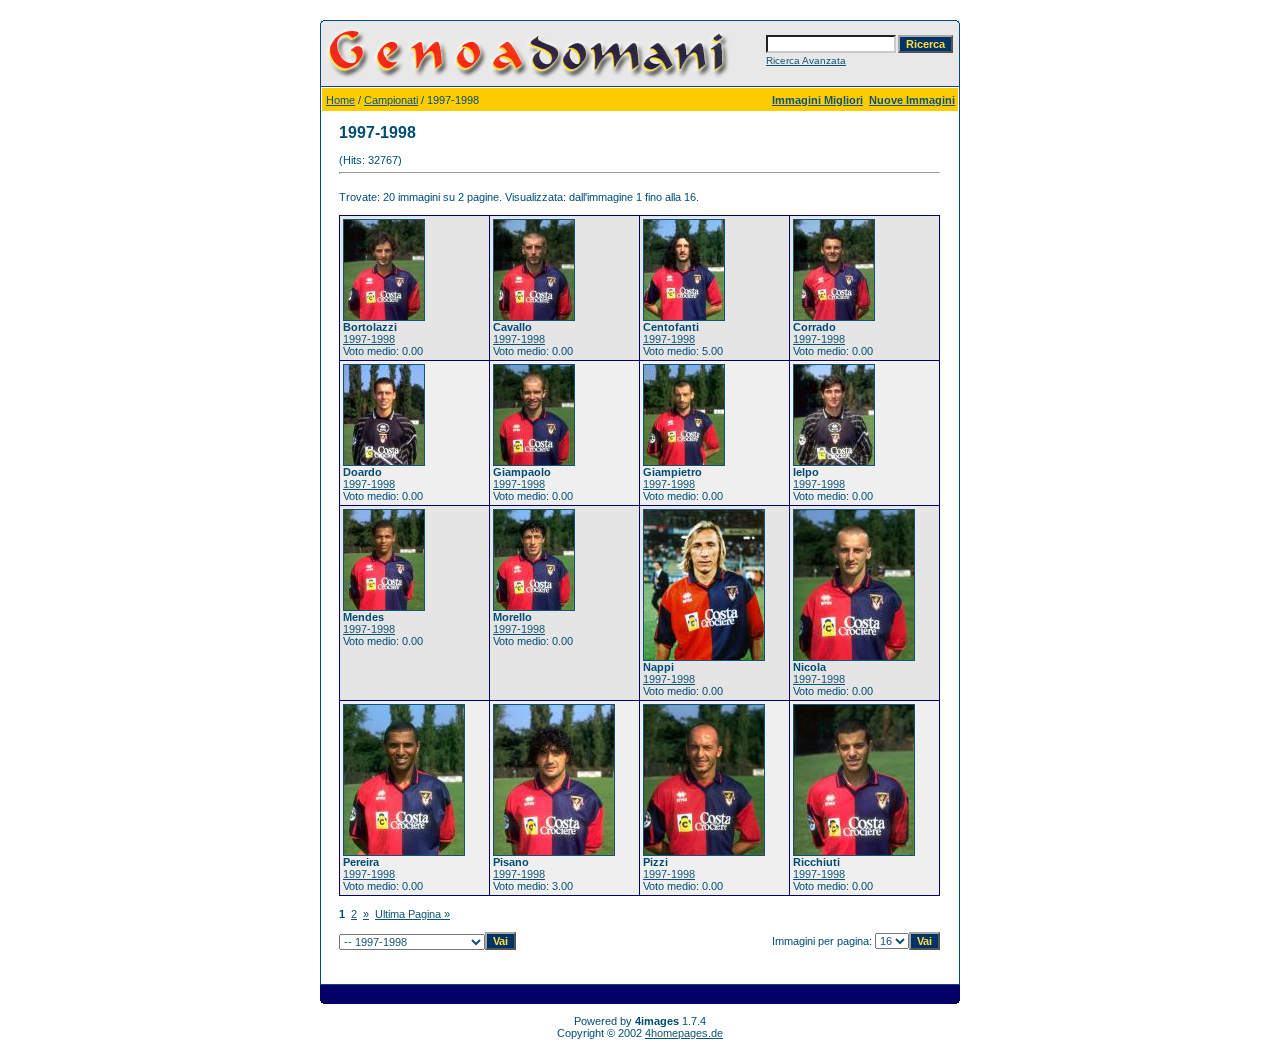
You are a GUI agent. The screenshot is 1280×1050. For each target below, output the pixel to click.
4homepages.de (684, 1033)
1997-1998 (369, 339)
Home (340, 100)
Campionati (391, 100)
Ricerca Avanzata (806, 60)
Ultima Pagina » (412, 914)
